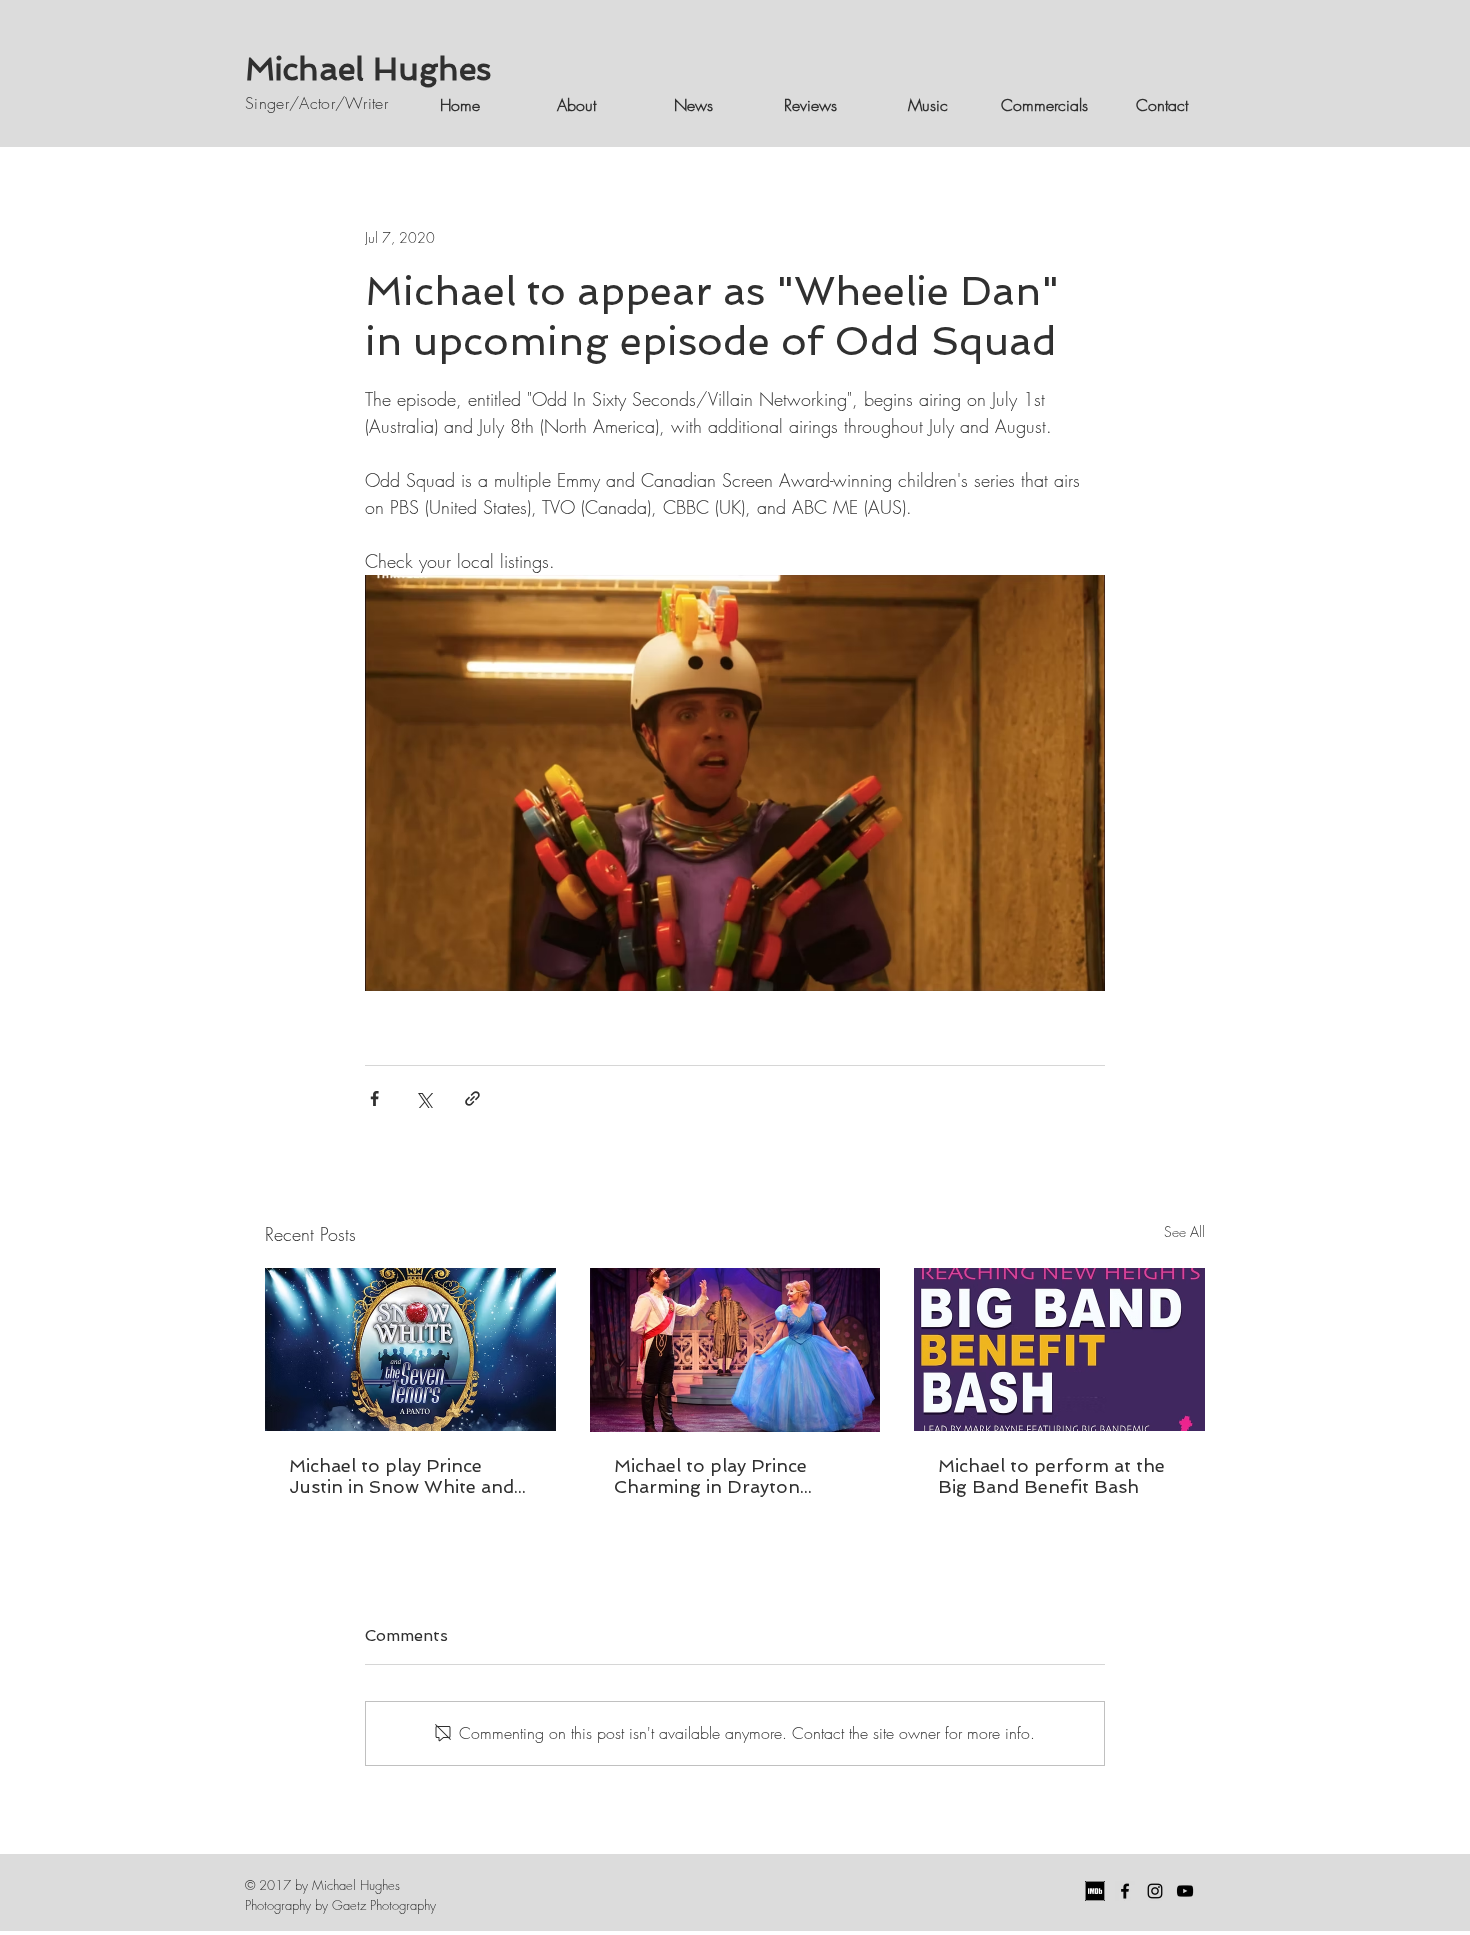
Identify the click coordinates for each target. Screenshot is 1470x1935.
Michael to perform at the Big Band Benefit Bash (1051, 1476)
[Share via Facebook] (374, 1098)
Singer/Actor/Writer (316, 103)
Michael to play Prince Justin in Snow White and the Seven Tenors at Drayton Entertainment (401, 1476)
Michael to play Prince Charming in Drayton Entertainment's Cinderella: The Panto (733, 1476)
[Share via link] (472, 1098)
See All (1184, 1231)
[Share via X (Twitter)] (423, 1098)
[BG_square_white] (1095, 1891)
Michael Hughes (368, 69)
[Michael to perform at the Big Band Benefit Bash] (1059, 1349)
